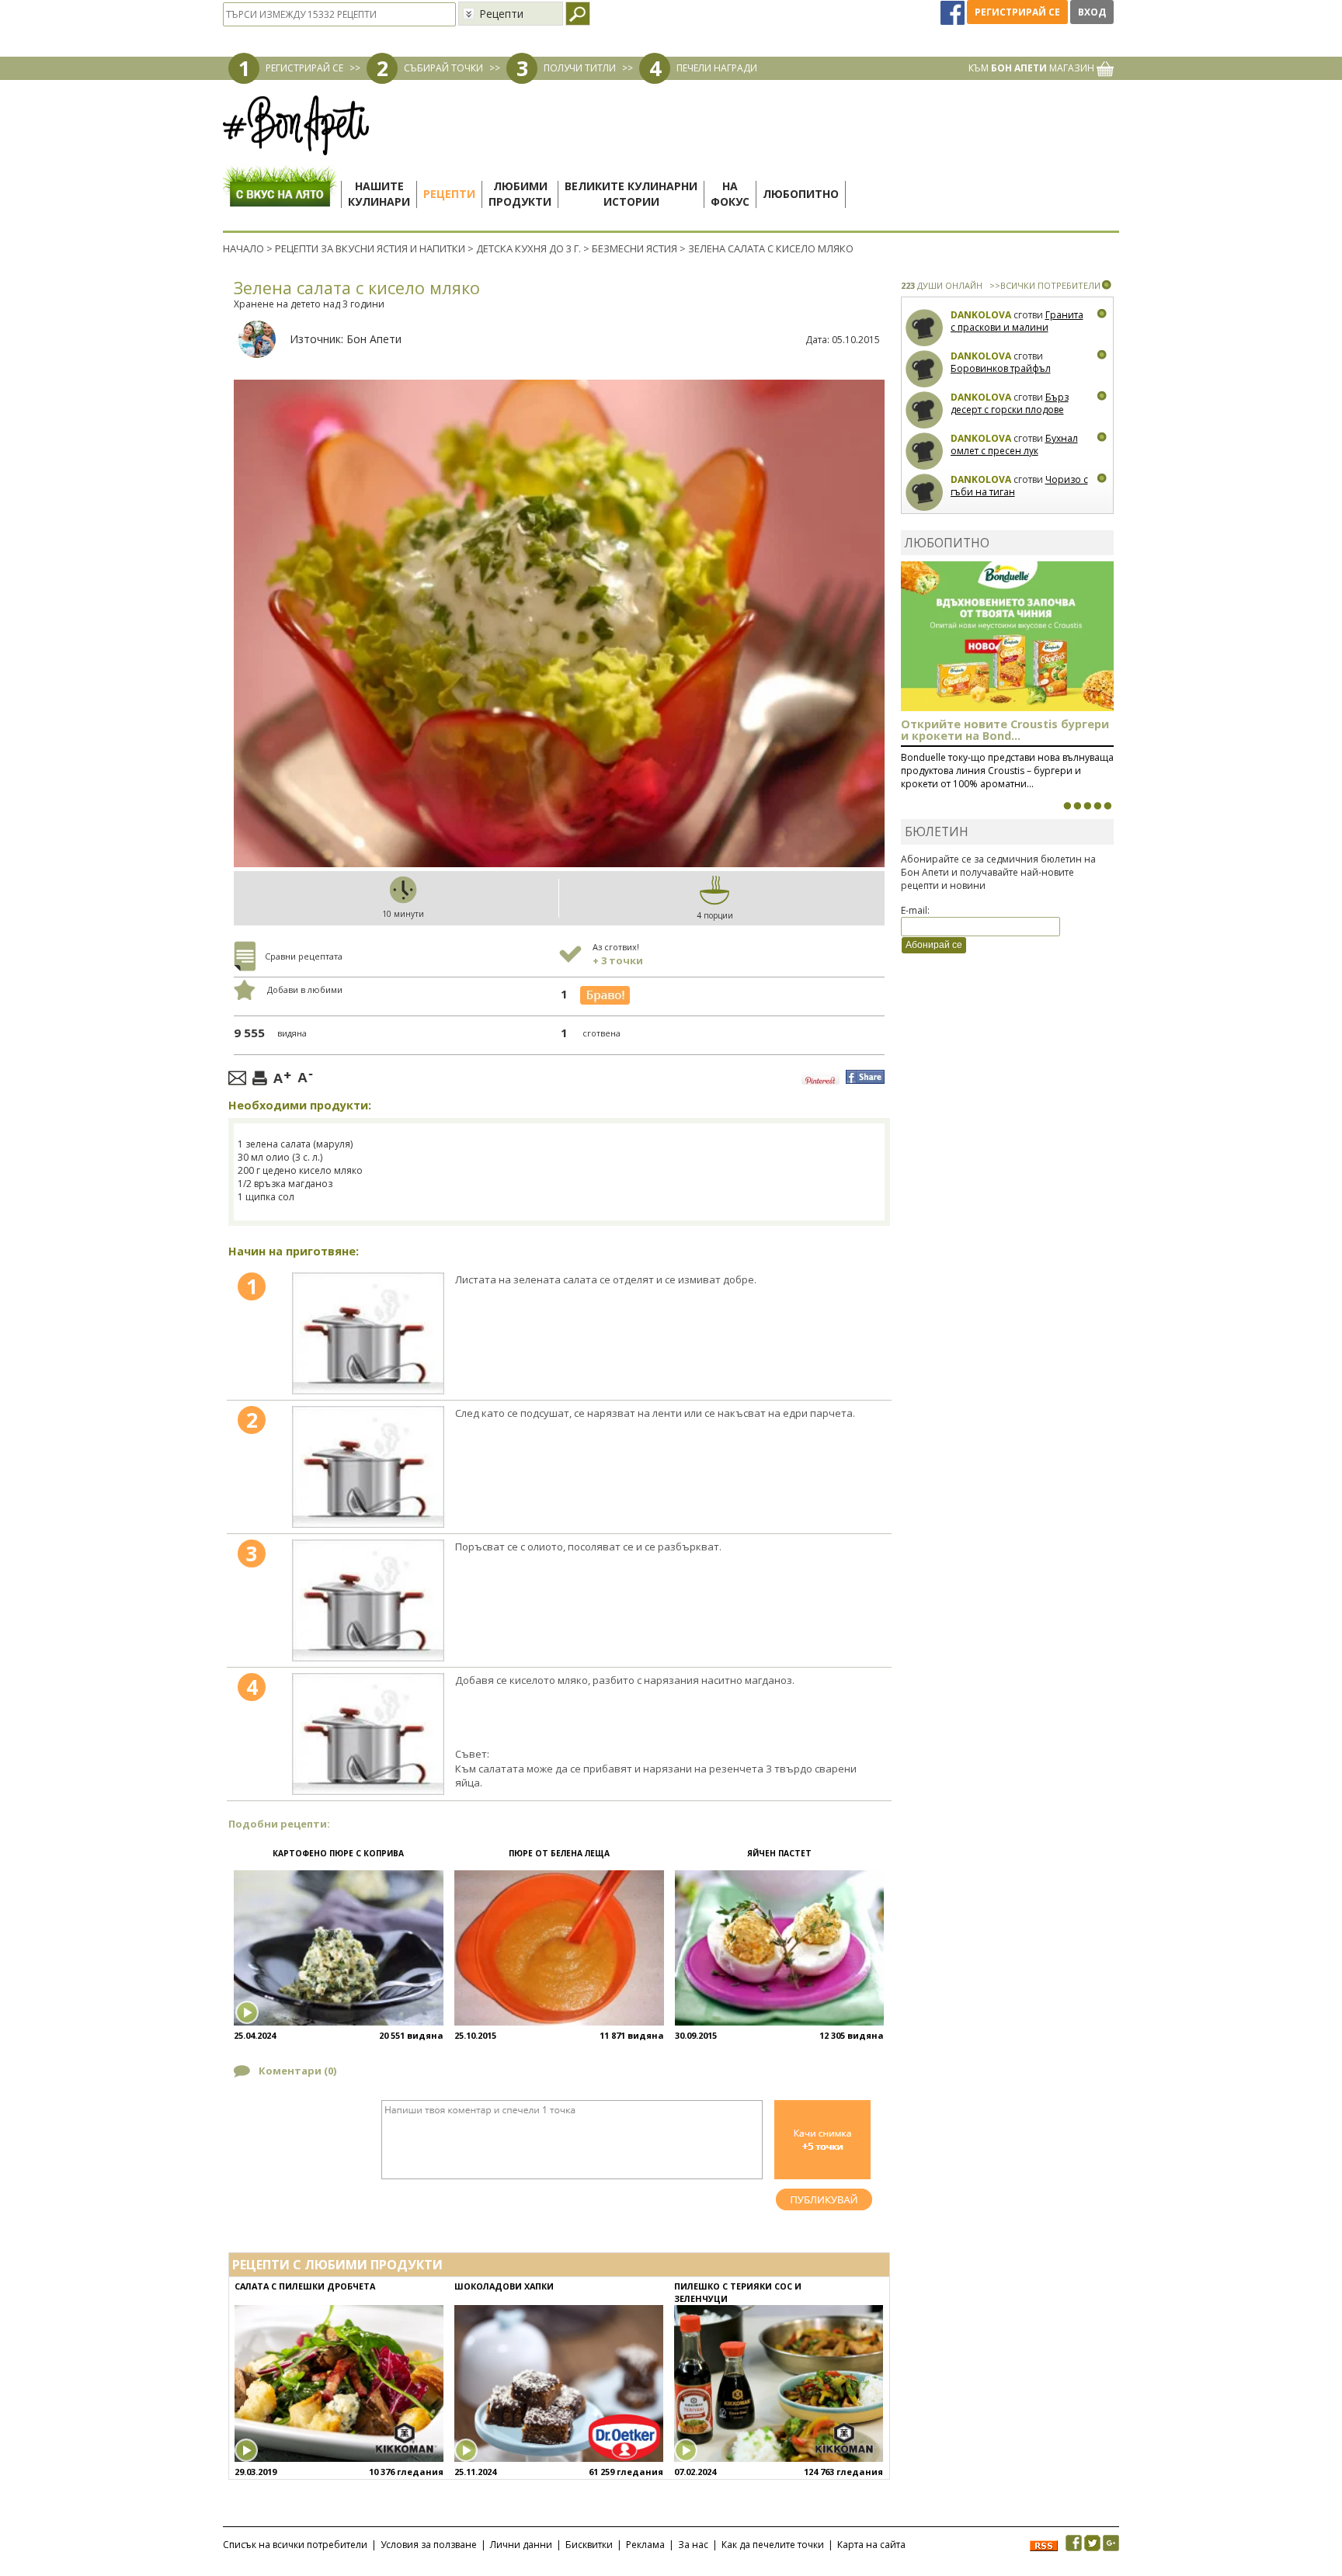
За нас (693, 2545)
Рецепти (449, 194)
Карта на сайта (871, 2545)
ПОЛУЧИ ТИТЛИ (580, 68)
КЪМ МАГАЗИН (1033, 68)
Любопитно (801, 194)
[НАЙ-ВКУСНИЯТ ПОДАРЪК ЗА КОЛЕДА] (1087, 806)
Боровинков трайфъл (1001, 368)
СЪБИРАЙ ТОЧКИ (443, 68)
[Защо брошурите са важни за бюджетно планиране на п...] (1107, 806)
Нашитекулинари (379, 194)
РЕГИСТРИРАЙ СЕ (304, 68)
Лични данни (521, 2545)
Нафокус (730, 194)
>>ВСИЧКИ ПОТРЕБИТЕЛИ (1045, 285)
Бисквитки (589, 2545)
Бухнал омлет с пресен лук (1014, 444)
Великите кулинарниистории (631, 194)
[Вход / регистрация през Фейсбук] (954, 12)
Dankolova (981, 315)
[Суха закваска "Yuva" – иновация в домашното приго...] (1067, 806)
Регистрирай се (1017, 12)
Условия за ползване (429, 2545)
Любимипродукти (520, 194)
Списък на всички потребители (295, 2545)
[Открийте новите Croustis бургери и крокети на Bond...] (1077, 806)
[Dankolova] (925, 328)
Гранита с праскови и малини (1017, 321)
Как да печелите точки (773, 2545)
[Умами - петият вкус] (1097, 806)
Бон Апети (374, 339)
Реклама (645, 2545)
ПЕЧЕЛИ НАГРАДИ (717, 68)
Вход (1092, 12)
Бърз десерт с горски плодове (1010, 403)
